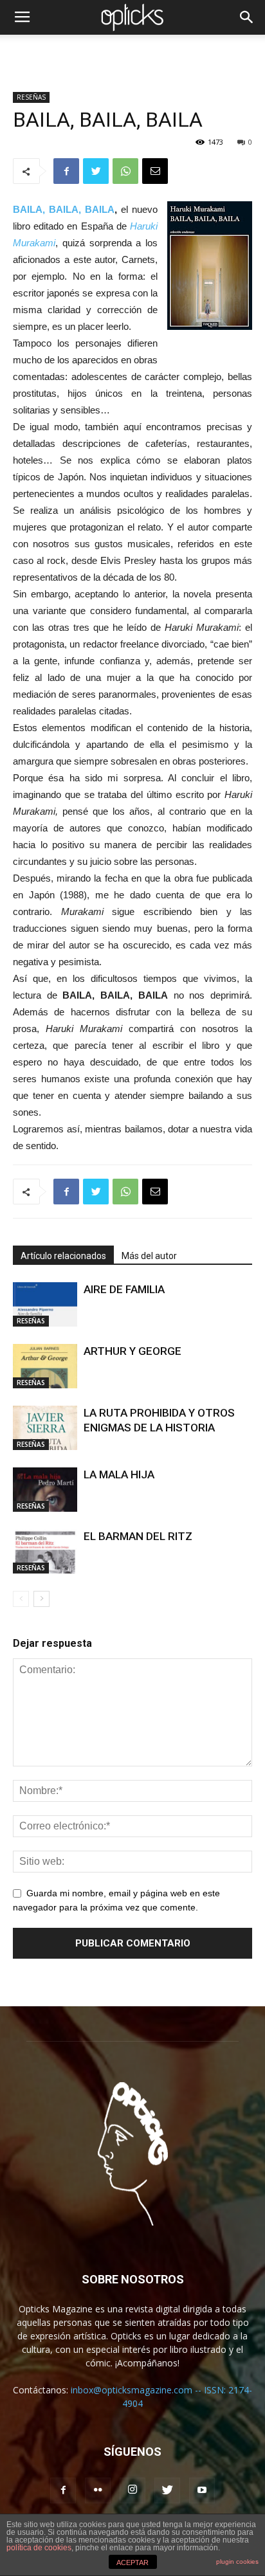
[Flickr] (98, 2490)
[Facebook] (63, 2490)
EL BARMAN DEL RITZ (138, 1536)
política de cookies (39, 2548)
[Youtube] (202, 2490)
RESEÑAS (31, 97)
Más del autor (149, 1256)
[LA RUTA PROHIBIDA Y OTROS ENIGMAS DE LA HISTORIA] (45, 1428)
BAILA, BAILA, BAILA (64, 209)
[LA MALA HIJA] (45, 1490)
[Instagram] (132, 2490)
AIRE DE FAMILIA (124, 1289)
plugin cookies (237, 2562)
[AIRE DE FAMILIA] (45, 1304)
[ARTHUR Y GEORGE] (45, 1366)
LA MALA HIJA (119, 1474)
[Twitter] (167, 2490)
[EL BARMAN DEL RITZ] (45, 1551)
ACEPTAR (132, 2562)
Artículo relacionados (63, 1256)
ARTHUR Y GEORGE (132, 1351)
